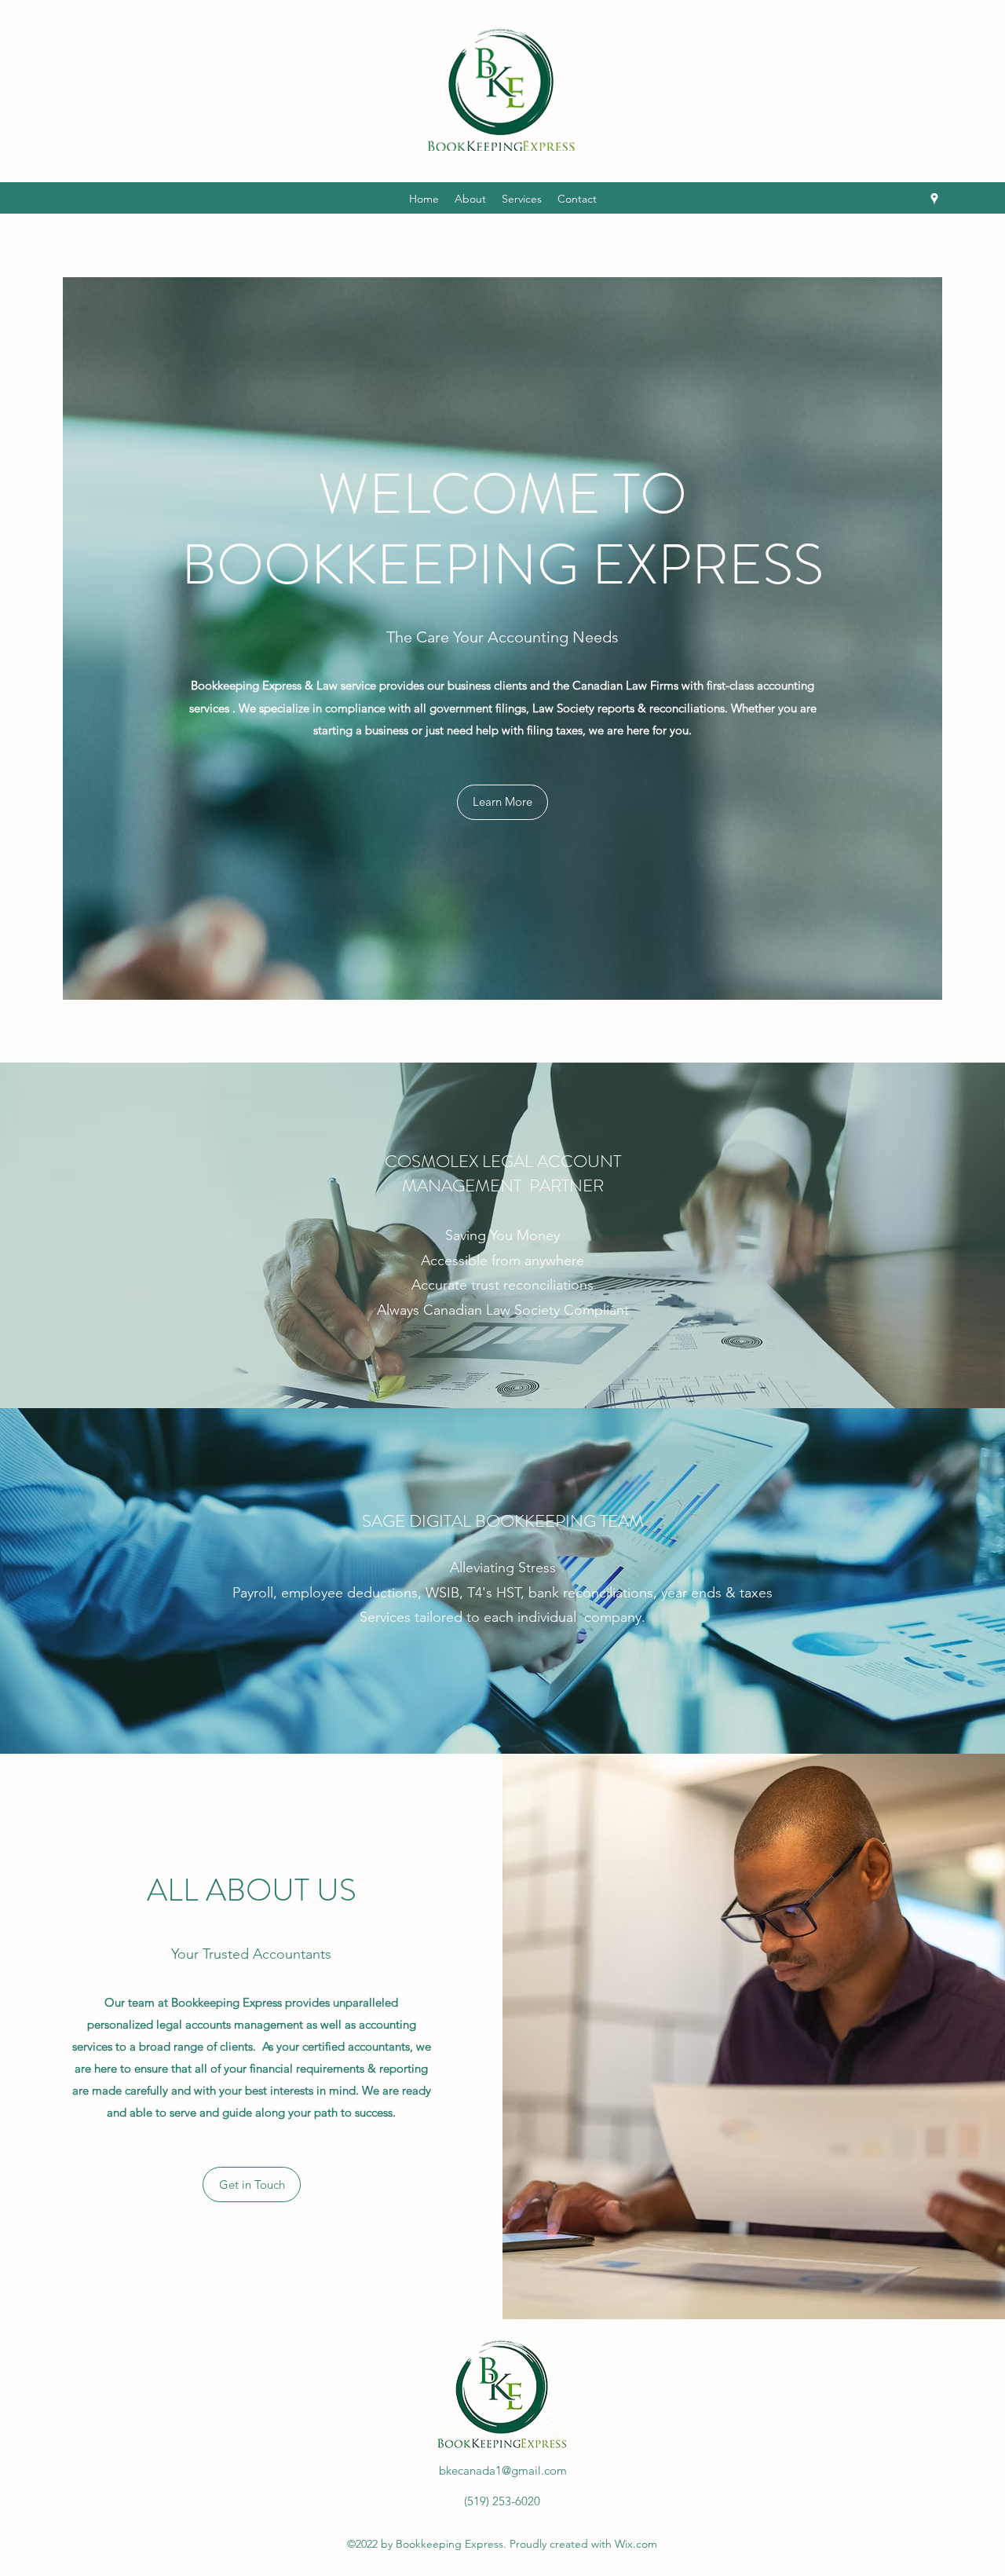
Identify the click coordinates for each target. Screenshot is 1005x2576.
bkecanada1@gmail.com (503, 2470)
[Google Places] (934, 199)
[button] (502, 802)
